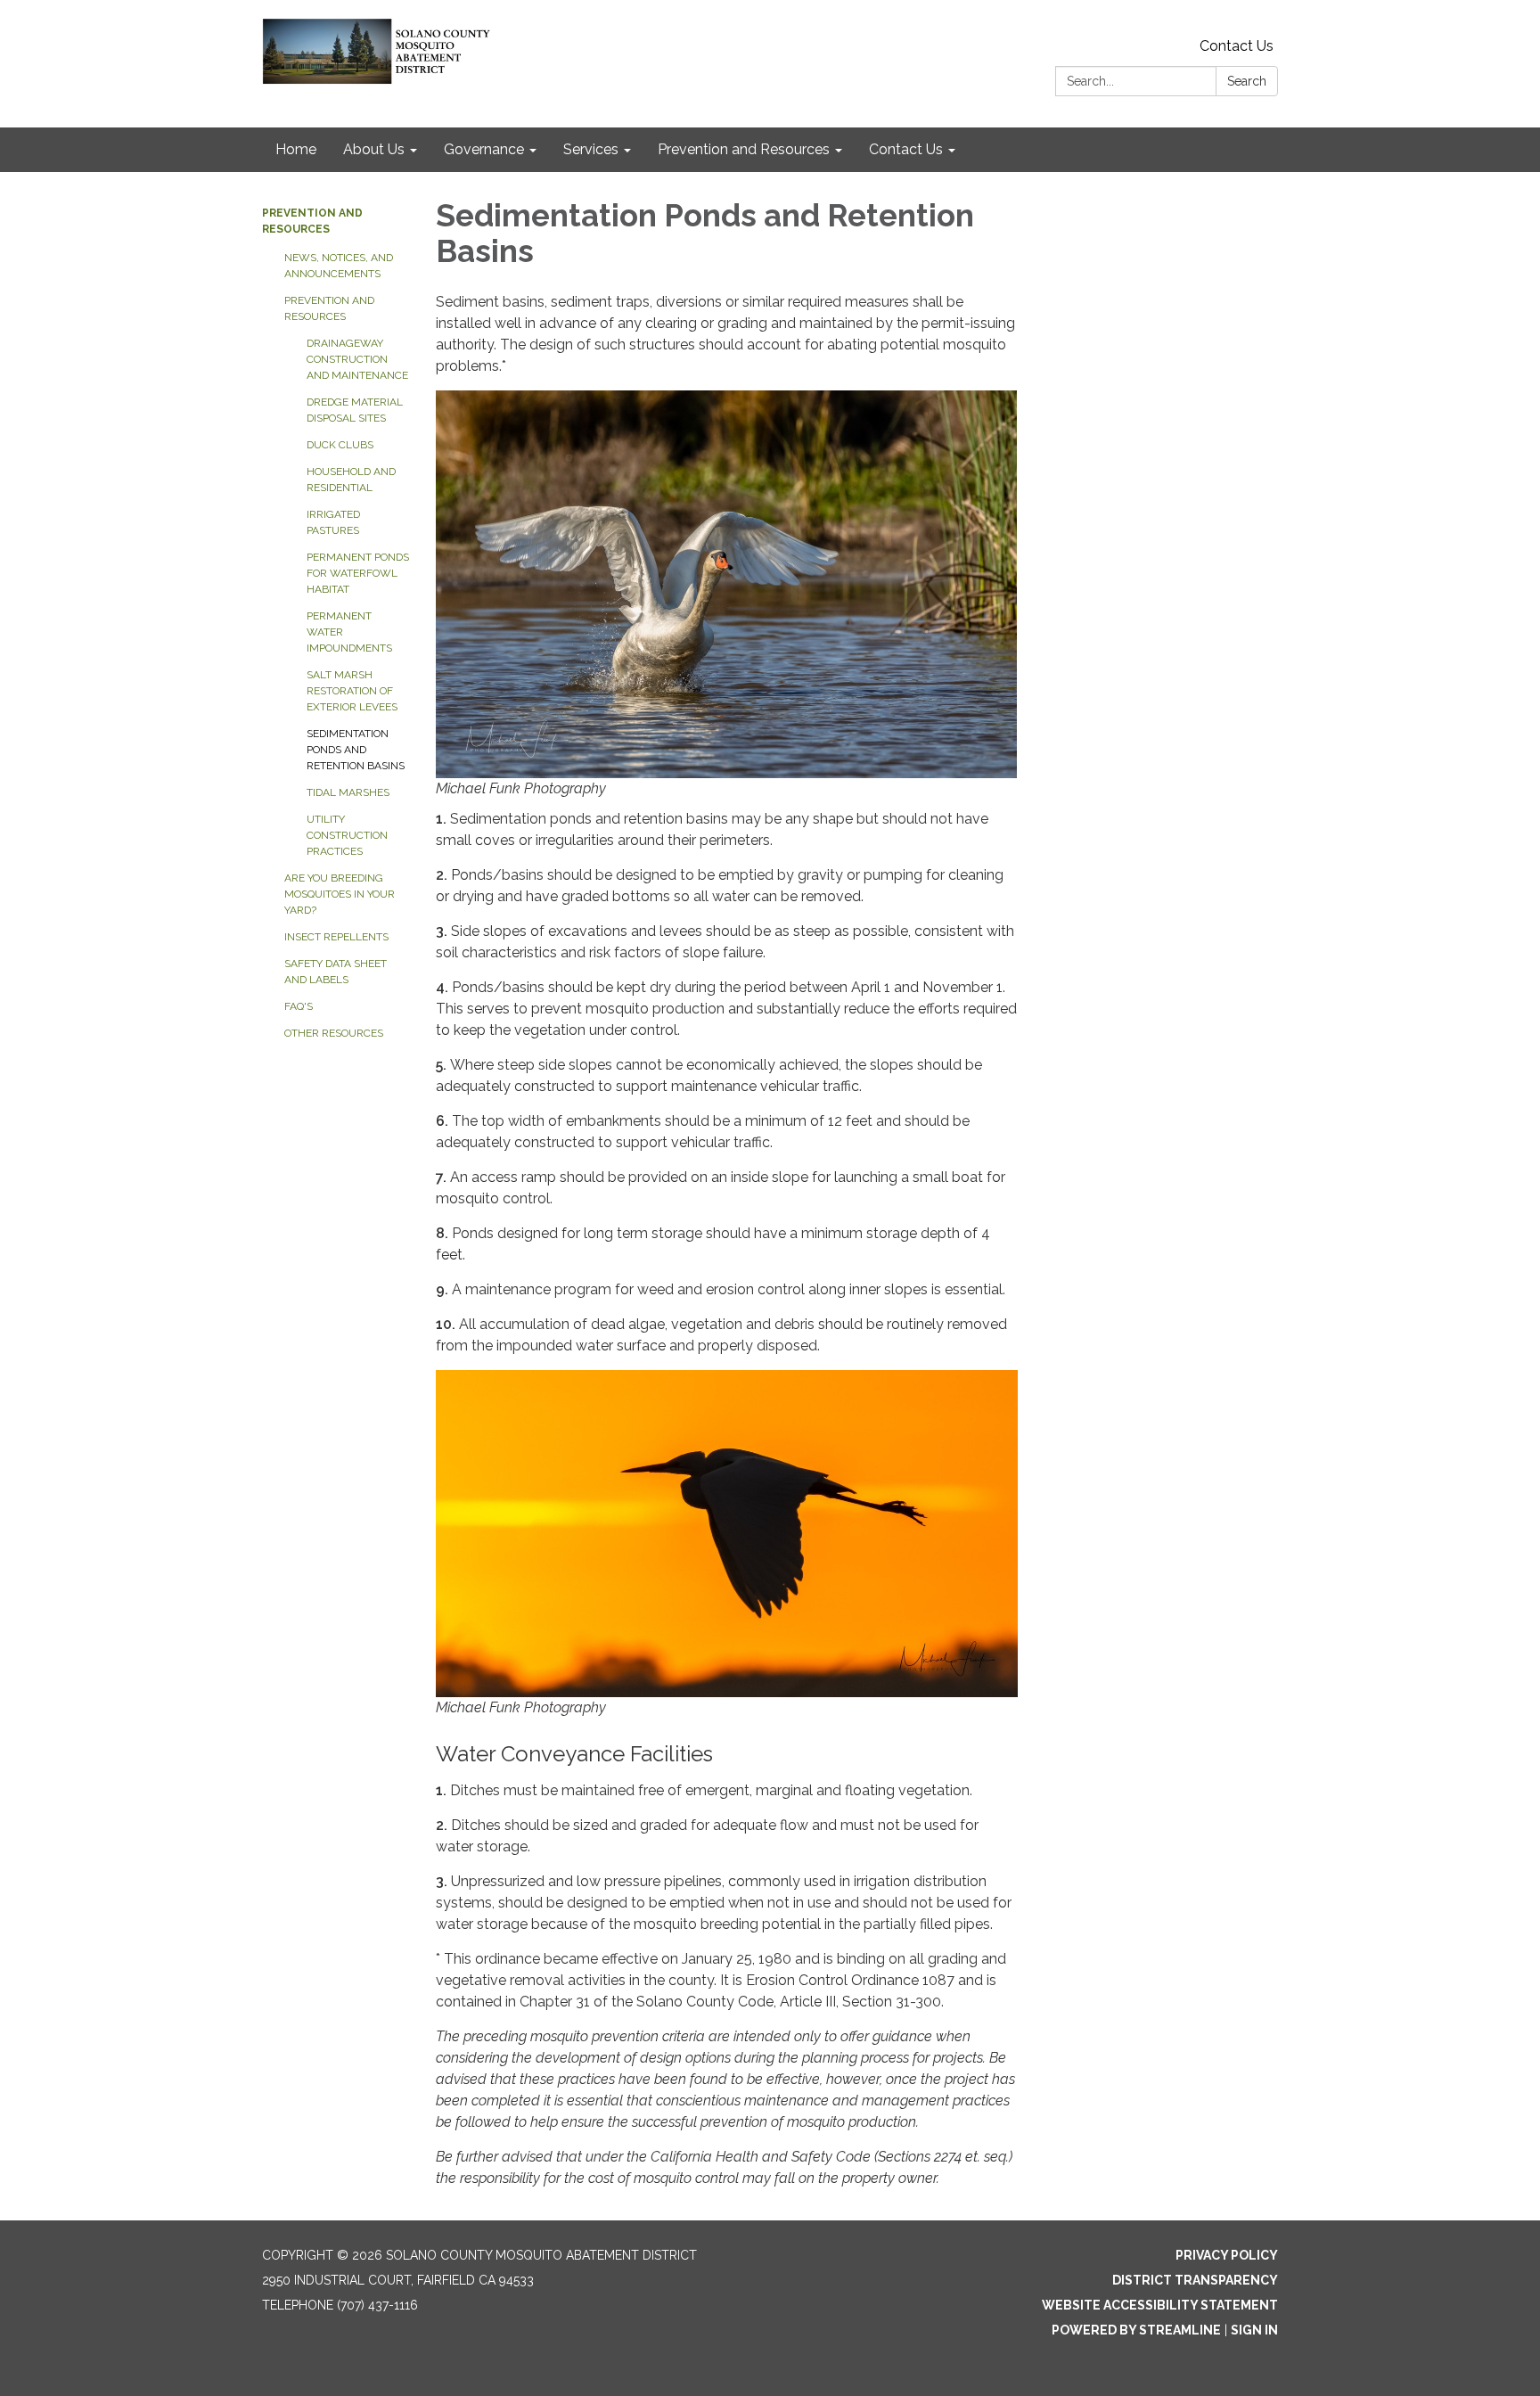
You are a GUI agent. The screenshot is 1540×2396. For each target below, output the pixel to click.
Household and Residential (351, 480)
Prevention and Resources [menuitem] (744, 149)
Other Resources (334, 1033)
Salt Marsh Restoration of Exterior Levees (352, 691)
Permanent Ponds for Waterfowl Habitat (358, 573)
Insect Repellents (336, 937)
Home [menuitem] (296, 149)
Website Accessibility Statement (1160, 2305)
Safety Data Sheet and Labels (336, 972)
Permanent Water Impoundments (349, 632)
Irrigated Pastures (333, 522)
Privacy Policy (1227, 2255)
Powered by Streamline (1136, 2330)
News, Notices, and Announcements (339, 266)
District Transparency (1195, 2280)
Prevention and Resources (329, 308)
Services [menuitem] (591, 149)
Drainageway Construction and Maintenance (357, 359)
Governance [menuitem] (484, 149)
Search (1247, 81)
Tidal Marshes (348, 792)
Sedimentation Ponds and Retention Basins (356, 750)
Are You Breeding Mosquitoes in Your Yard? (340, 894)
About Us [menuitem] (374, 149)
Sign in (1254, 2330)
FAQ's (299, 1006)
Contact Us (1237, 46)
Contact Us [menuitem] (906, 149)
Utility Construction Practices (347, 835)
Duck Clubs (340, 445)
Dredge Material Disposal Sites (355, 410)
